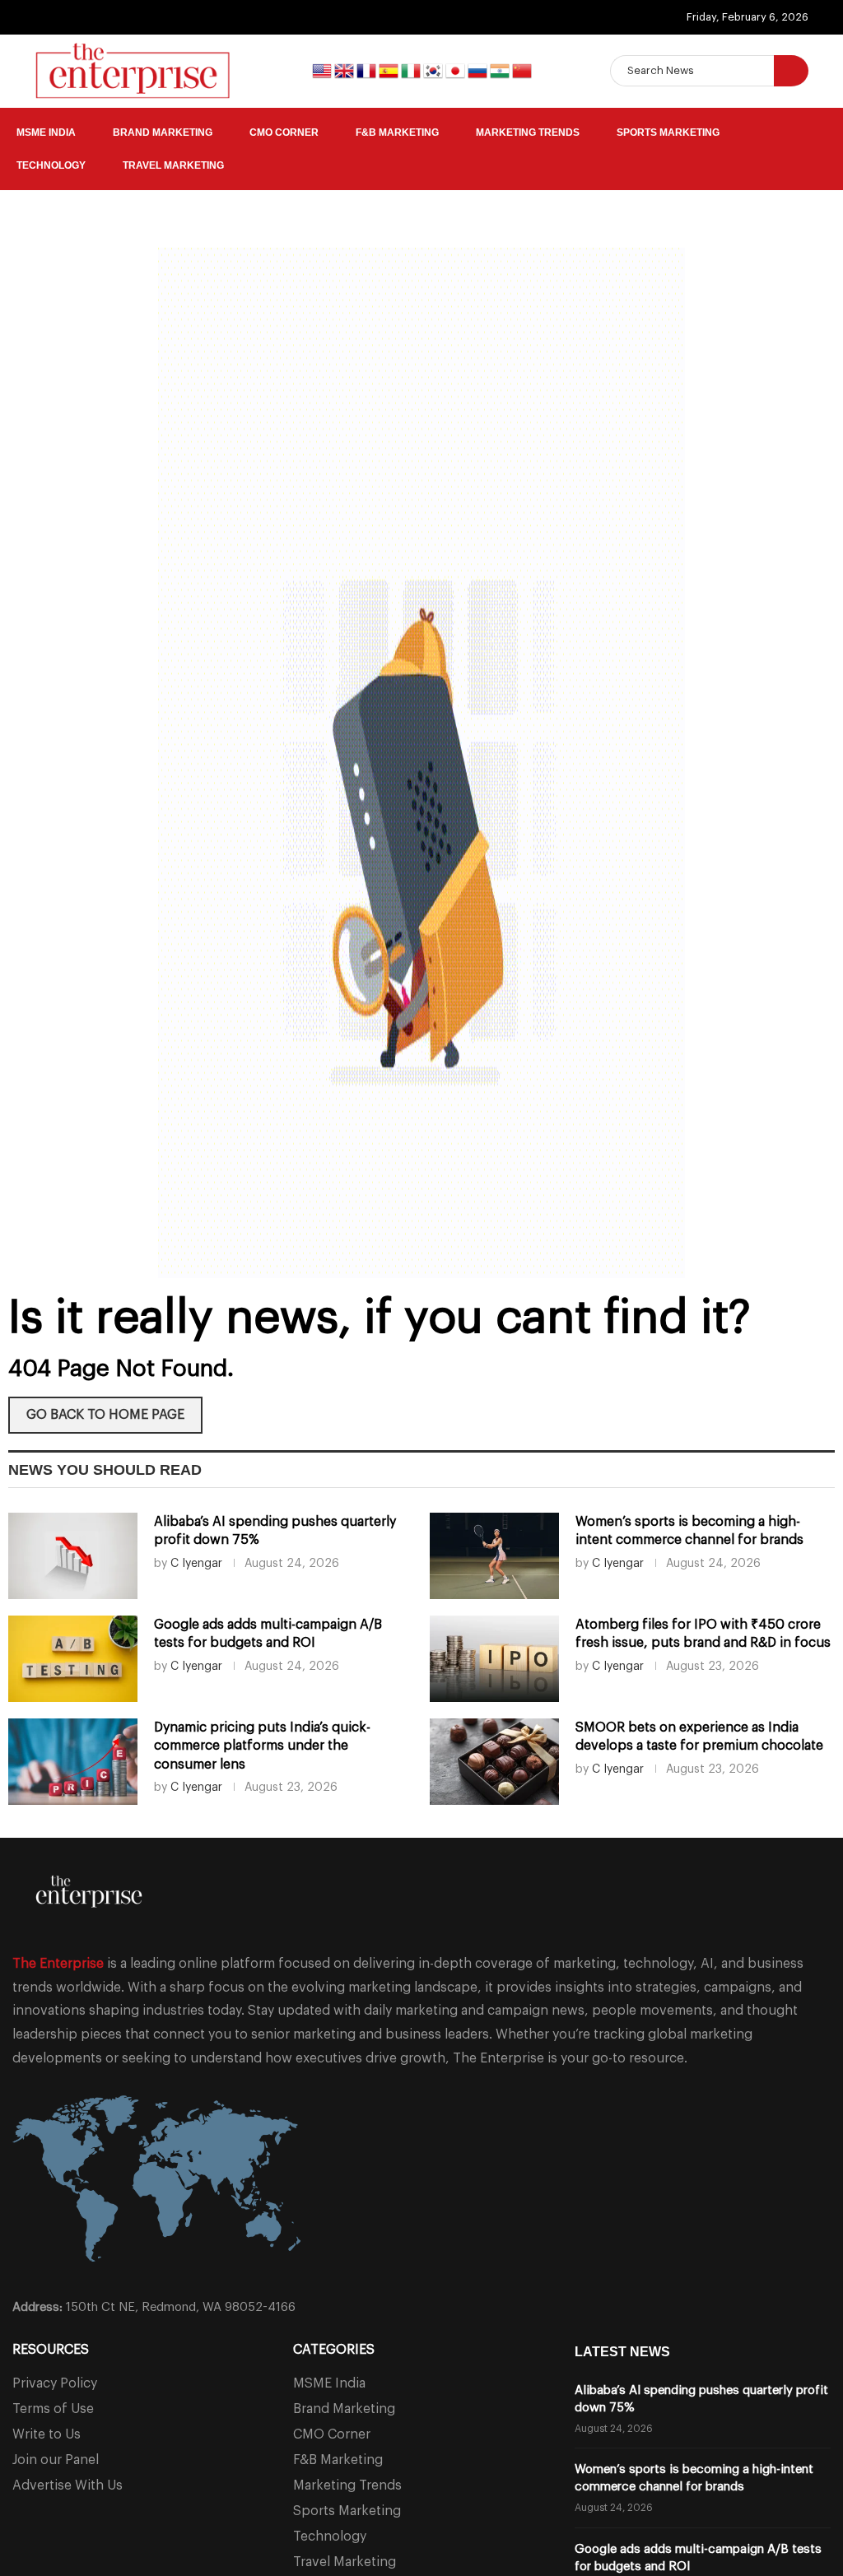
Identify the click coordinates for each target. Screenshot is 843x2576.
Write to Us (47, 2434)
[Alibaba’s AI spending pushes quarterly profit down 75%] (73, 1556)
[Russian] (479, 70)
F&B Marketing (397, 133)
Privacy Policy (55, 2383)
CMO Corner (284, 133)
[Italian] (412, 70)
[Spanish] (390, 70)
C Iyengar (196, 1564)
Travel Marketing (173, 165)
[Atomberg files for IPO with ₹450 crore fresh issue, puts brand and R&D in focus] (494, 1659)
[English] (323, 70)
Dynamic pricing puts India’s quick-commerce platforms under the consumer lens (262, 1746)
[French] (368, 70)
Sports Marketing (668, 133)
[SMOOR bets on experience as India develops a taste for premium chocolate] (494, 1762)
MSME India (46, 133)
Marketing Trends (528, 133)
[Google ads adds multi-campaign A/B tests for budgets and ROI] (73, 1659)
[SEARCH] (791, 71)
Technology (51, 165)
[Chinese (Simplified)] (522, 70)
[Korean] (434, 70)
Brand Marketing (163, 133)
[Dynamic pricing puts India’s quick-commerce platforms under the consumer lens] (73, 1762)
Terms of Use (53, 2409)
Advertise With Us (68, 2485)
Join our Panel (56, 2460)
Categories (334, 2350)
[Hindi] (501, 70)
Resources (51, 2350)
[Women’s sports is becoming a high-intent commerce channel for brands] (494, 1556)
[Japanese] (456, 70)
